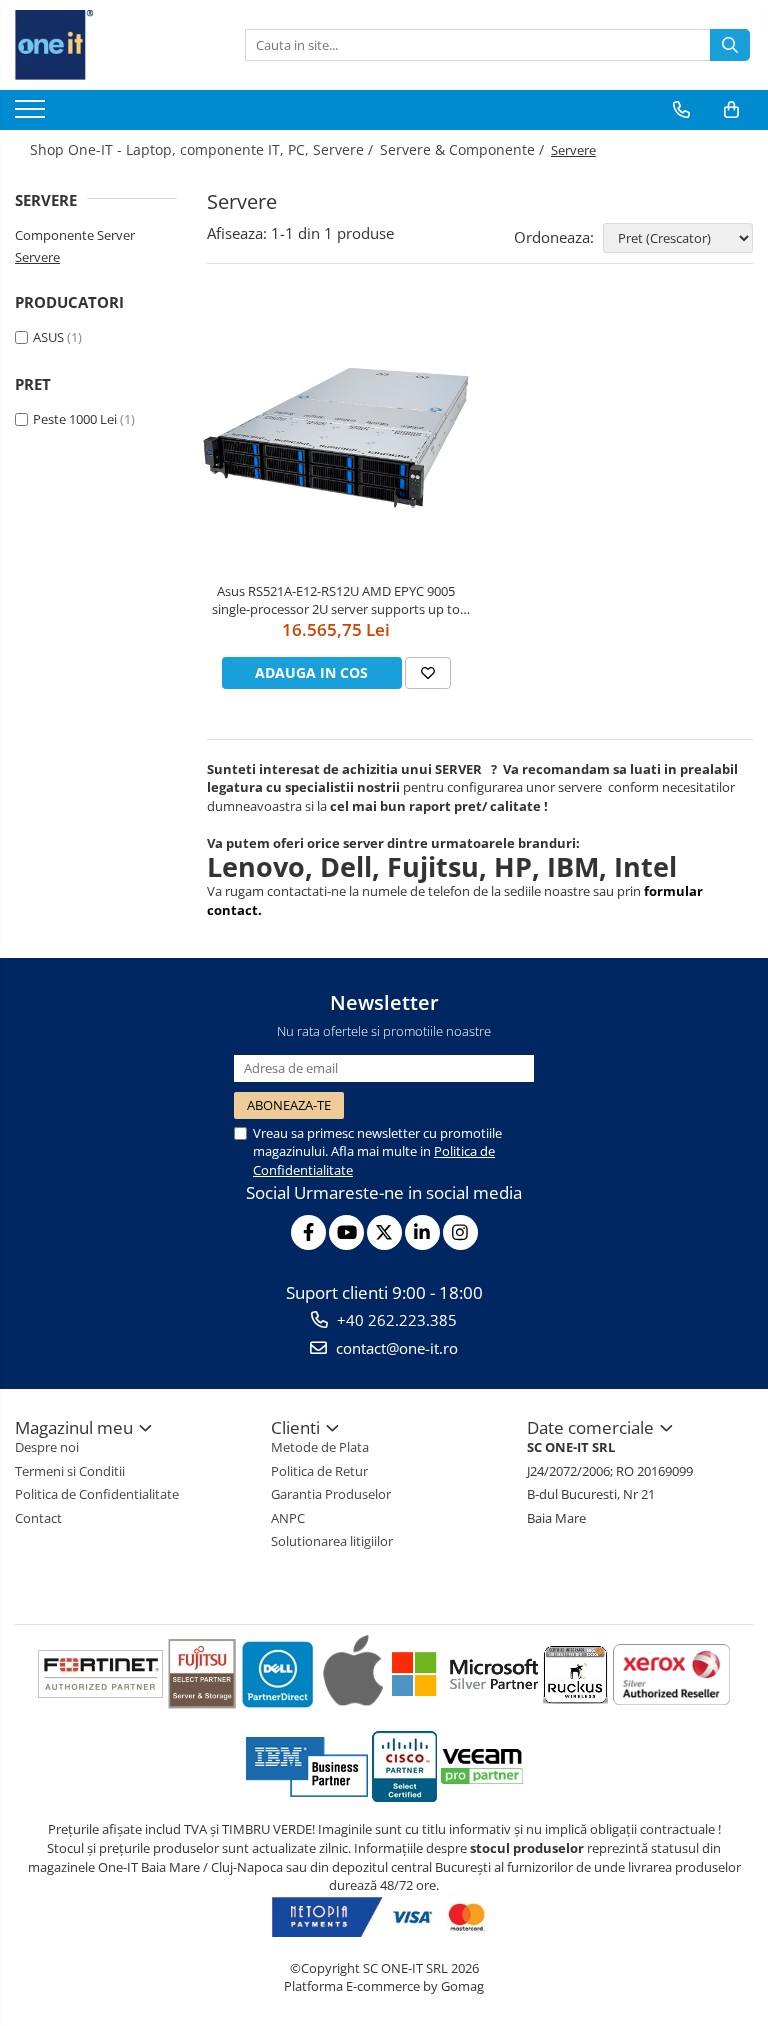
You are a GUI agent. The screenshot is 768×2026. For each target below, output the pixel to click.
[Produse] (32, 115)
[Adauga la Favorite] (428, 673)
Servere (37, 257)
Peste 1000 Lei (75, 419)
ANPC (288, 1518)
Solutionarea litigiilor (332, 1541)
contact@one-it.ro (395, 1348)
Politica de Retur (319, 1471)
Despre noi (47, 1447)
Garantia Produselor (331, 1494)
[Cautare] (730, 45)
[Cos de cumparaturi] (731, 110)
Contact (38, 1518)
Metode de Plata (320, 1447)
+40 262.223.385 (395, 1320)
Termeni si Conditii (70, 1471)
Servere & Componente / (464, 149)
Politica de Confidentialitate (97, 1494)
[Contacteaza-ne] (681, 110)
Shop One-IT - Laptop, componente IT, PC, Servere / (203, 149)
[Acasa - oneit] (115, 45)
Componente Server (75, 235)
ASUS (48, 337)
